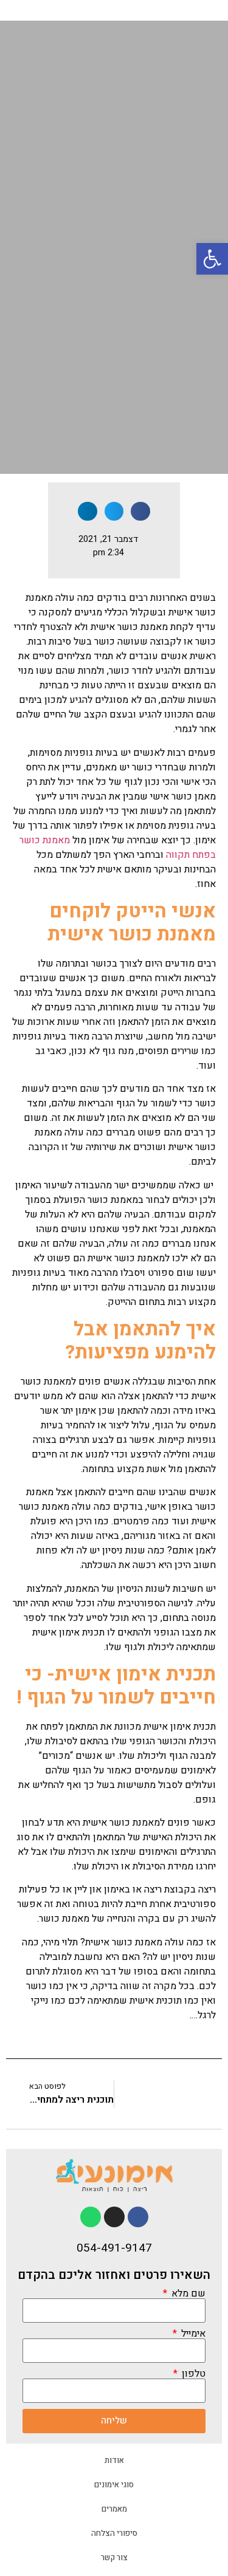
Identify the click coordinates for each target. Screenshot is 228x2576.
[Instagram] (114, 2217)
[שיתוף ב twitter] (114, 512)
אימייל (192, 2334)
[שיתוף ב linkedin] (88, 512)
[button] (212, 259)
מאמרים (114, 2509)
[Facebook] (138, 2217)
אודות (114, 2460)
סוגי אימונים (114, 2485)
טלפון (192, 2374)
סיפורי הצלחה (114, 2533)
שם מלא (187, 2293)
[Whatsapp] (91, 2217)
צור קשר (114, 2557)
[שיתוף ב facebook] (140, 512)
